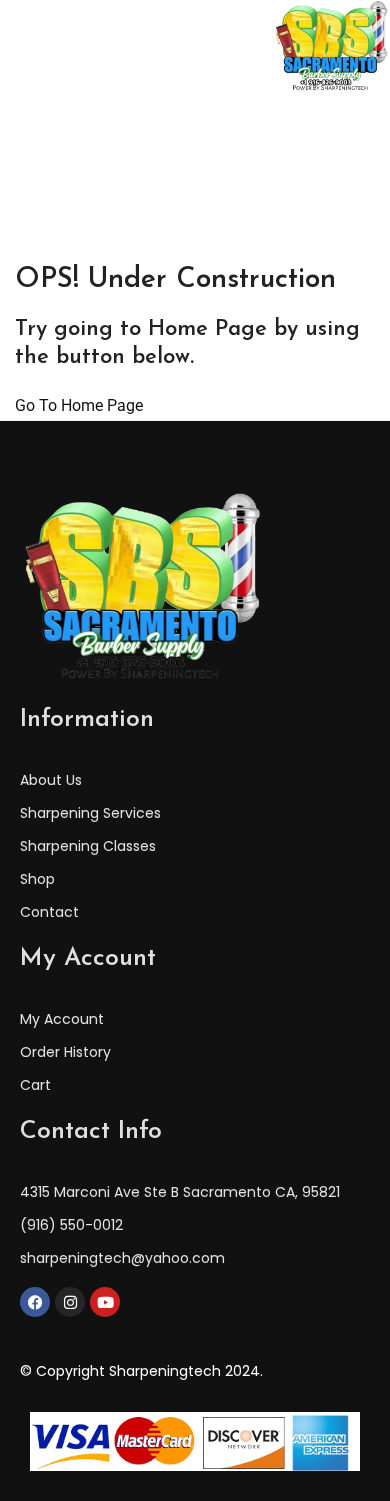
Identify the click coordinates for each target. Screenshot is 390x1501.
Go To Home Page (79, 405)
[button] (37, 47)
